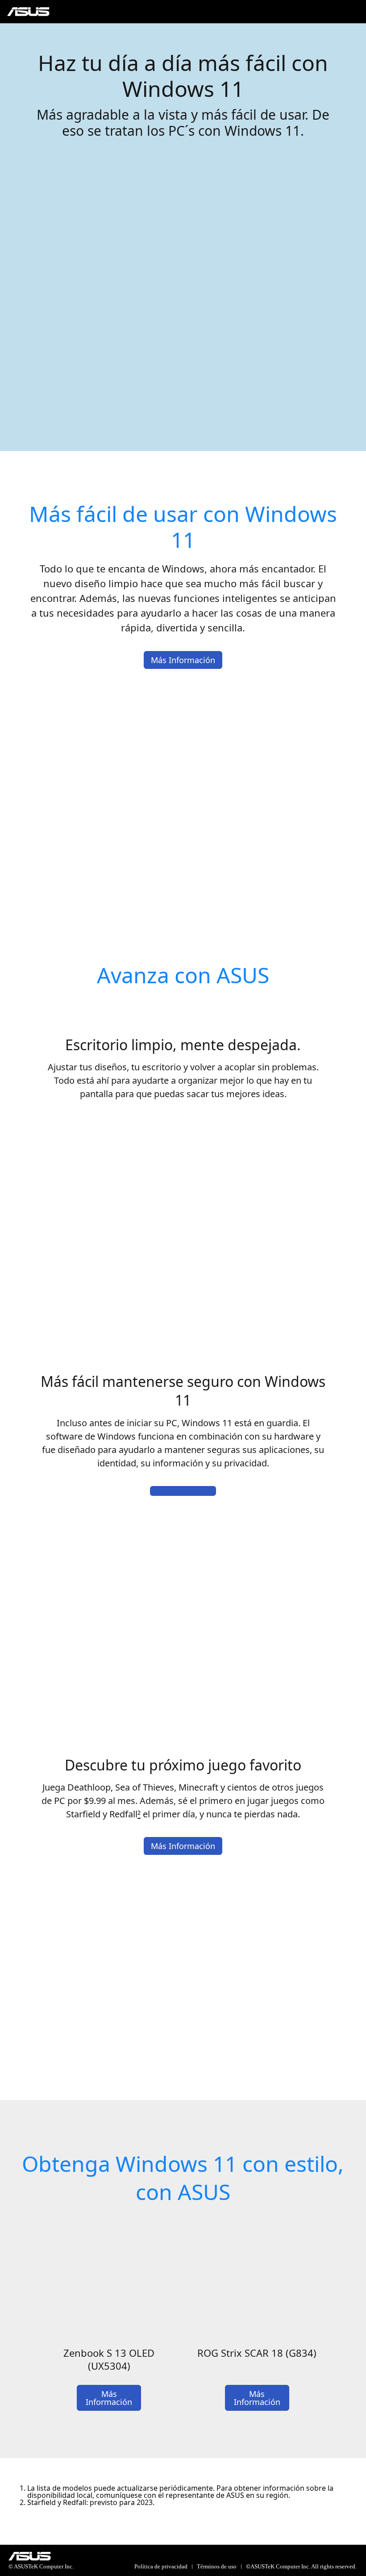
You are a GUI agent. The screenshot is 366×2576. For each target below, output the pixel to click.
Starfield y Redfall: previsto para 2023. (91, 2502)
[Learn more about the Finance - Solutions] (183, 1491)
